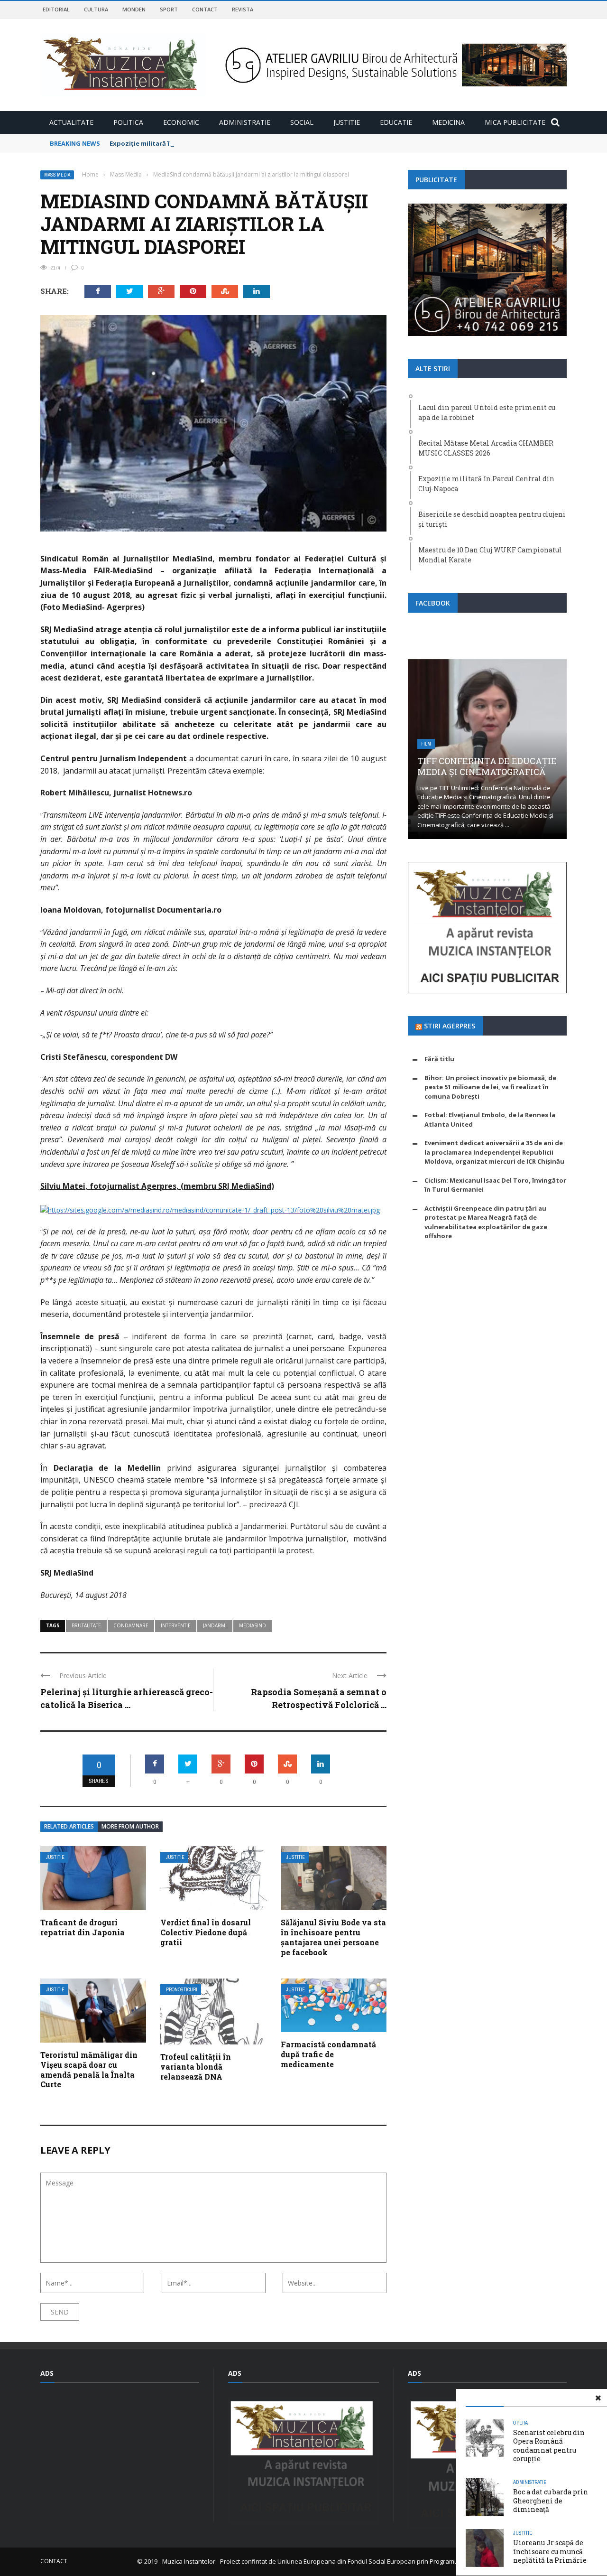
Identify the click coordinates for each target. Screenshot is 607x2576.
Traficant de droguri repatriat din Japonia (83, 1927)
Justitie (347, 122)
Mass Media (57, 175)
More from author (130, 1826)
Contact (205, 9)
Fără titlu (439, 1059)
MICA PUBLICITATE (515, 122)
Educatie (396, 122)
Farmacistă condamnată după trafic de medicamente (328, 2054)
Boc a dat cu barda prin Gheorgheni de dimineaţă (551, 2500)
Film (426, 744)
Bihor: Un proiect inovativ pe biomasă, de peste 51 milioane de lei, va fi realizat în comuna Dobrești (490, 1087)
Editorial (56, 9)
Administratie (245, 122)
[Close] (598, 2398)
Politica (128, 122)
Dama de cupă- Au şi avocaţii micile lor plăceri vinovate (487, 766)
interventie (176, 1625)
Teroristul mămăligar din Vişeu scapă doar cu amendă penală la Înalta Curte (89, 2069)
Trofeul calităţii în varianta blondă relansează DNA (196, 2067)
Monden (134, 9)
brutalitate (86, 1625)
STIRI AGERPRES (450, 1026)
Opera (520, 2423)
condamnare (131, 1625)
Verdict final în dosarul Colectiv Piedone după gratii (206, 1932)
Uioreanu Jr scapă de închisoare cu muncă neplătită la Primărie (550, 2551)
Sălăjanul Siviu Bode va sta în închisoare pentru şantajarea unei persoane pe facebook (333, 1937)
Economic (181, 122)
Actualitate (71, 122)
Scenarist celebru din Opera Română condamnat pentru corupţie (549, 2445)
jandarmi (215, 1625)
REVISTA (243, 9)
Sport (169, 9)
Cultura (96, 9)
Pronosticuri (182, 1990)
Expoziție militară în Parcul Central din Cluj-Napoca (191, 143)
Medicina (448, 122)
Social (302, 122)
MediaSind (253, 1625)
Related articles (69, 1826)
